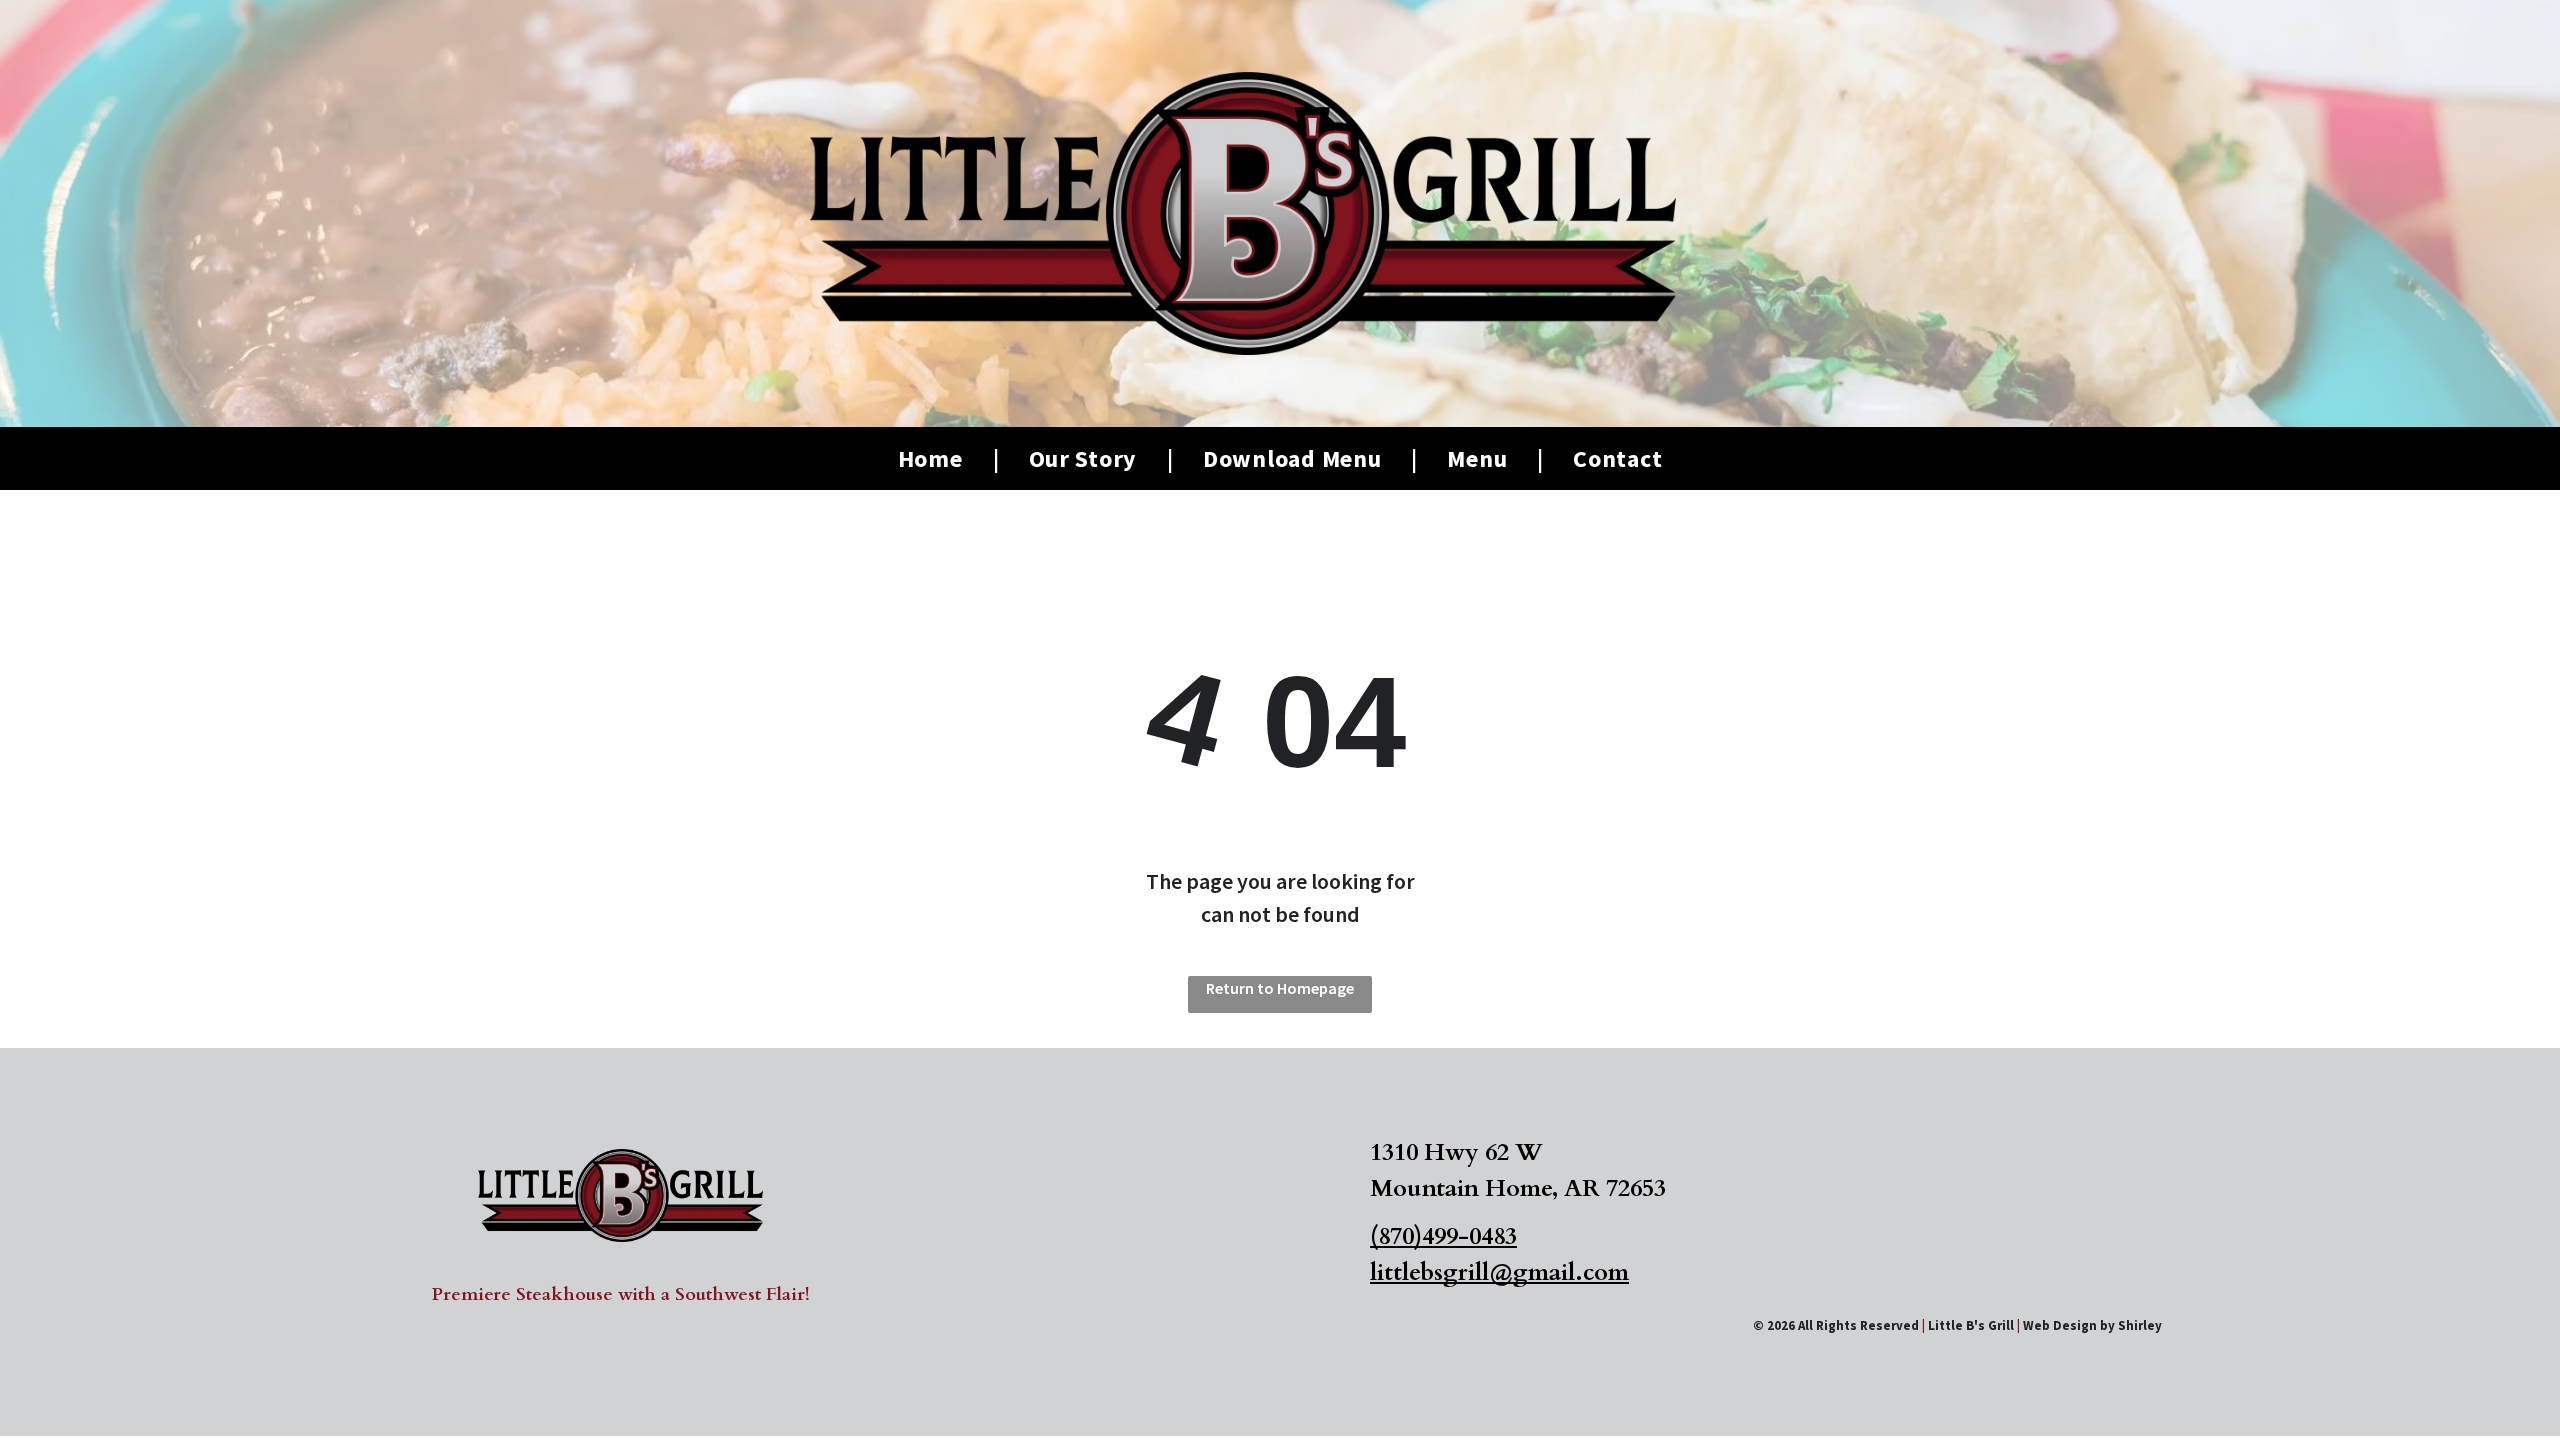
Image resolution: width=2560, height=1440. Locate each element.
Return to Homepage (1280, 988)
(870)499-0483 (1443, 1236)
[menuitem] (933, 459)
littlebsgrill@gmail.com (1499, 1272)
